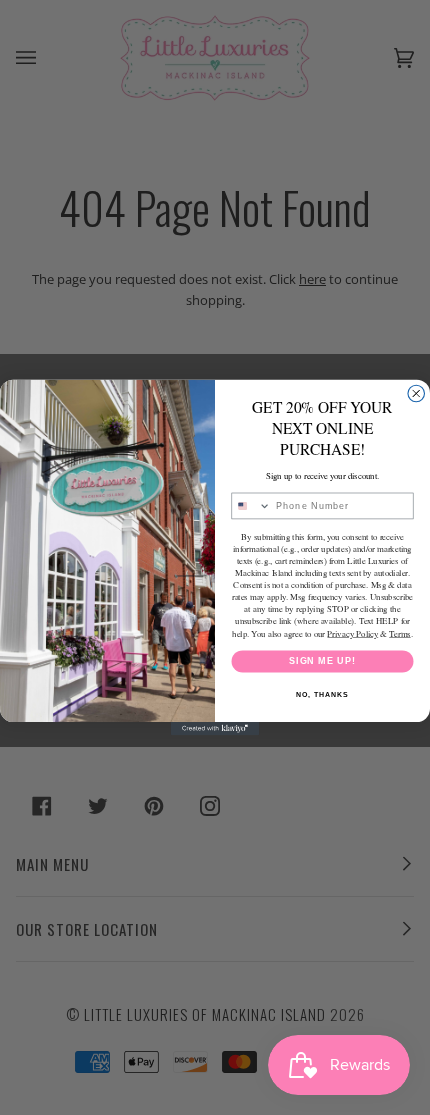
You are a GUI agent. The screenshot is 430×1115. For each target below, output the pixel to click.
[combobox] (251, 505)
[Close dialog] (416, 393)
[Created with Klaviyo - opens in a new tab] (215, 728)
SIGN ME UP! (322, 660)
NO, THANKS (322, 695)
